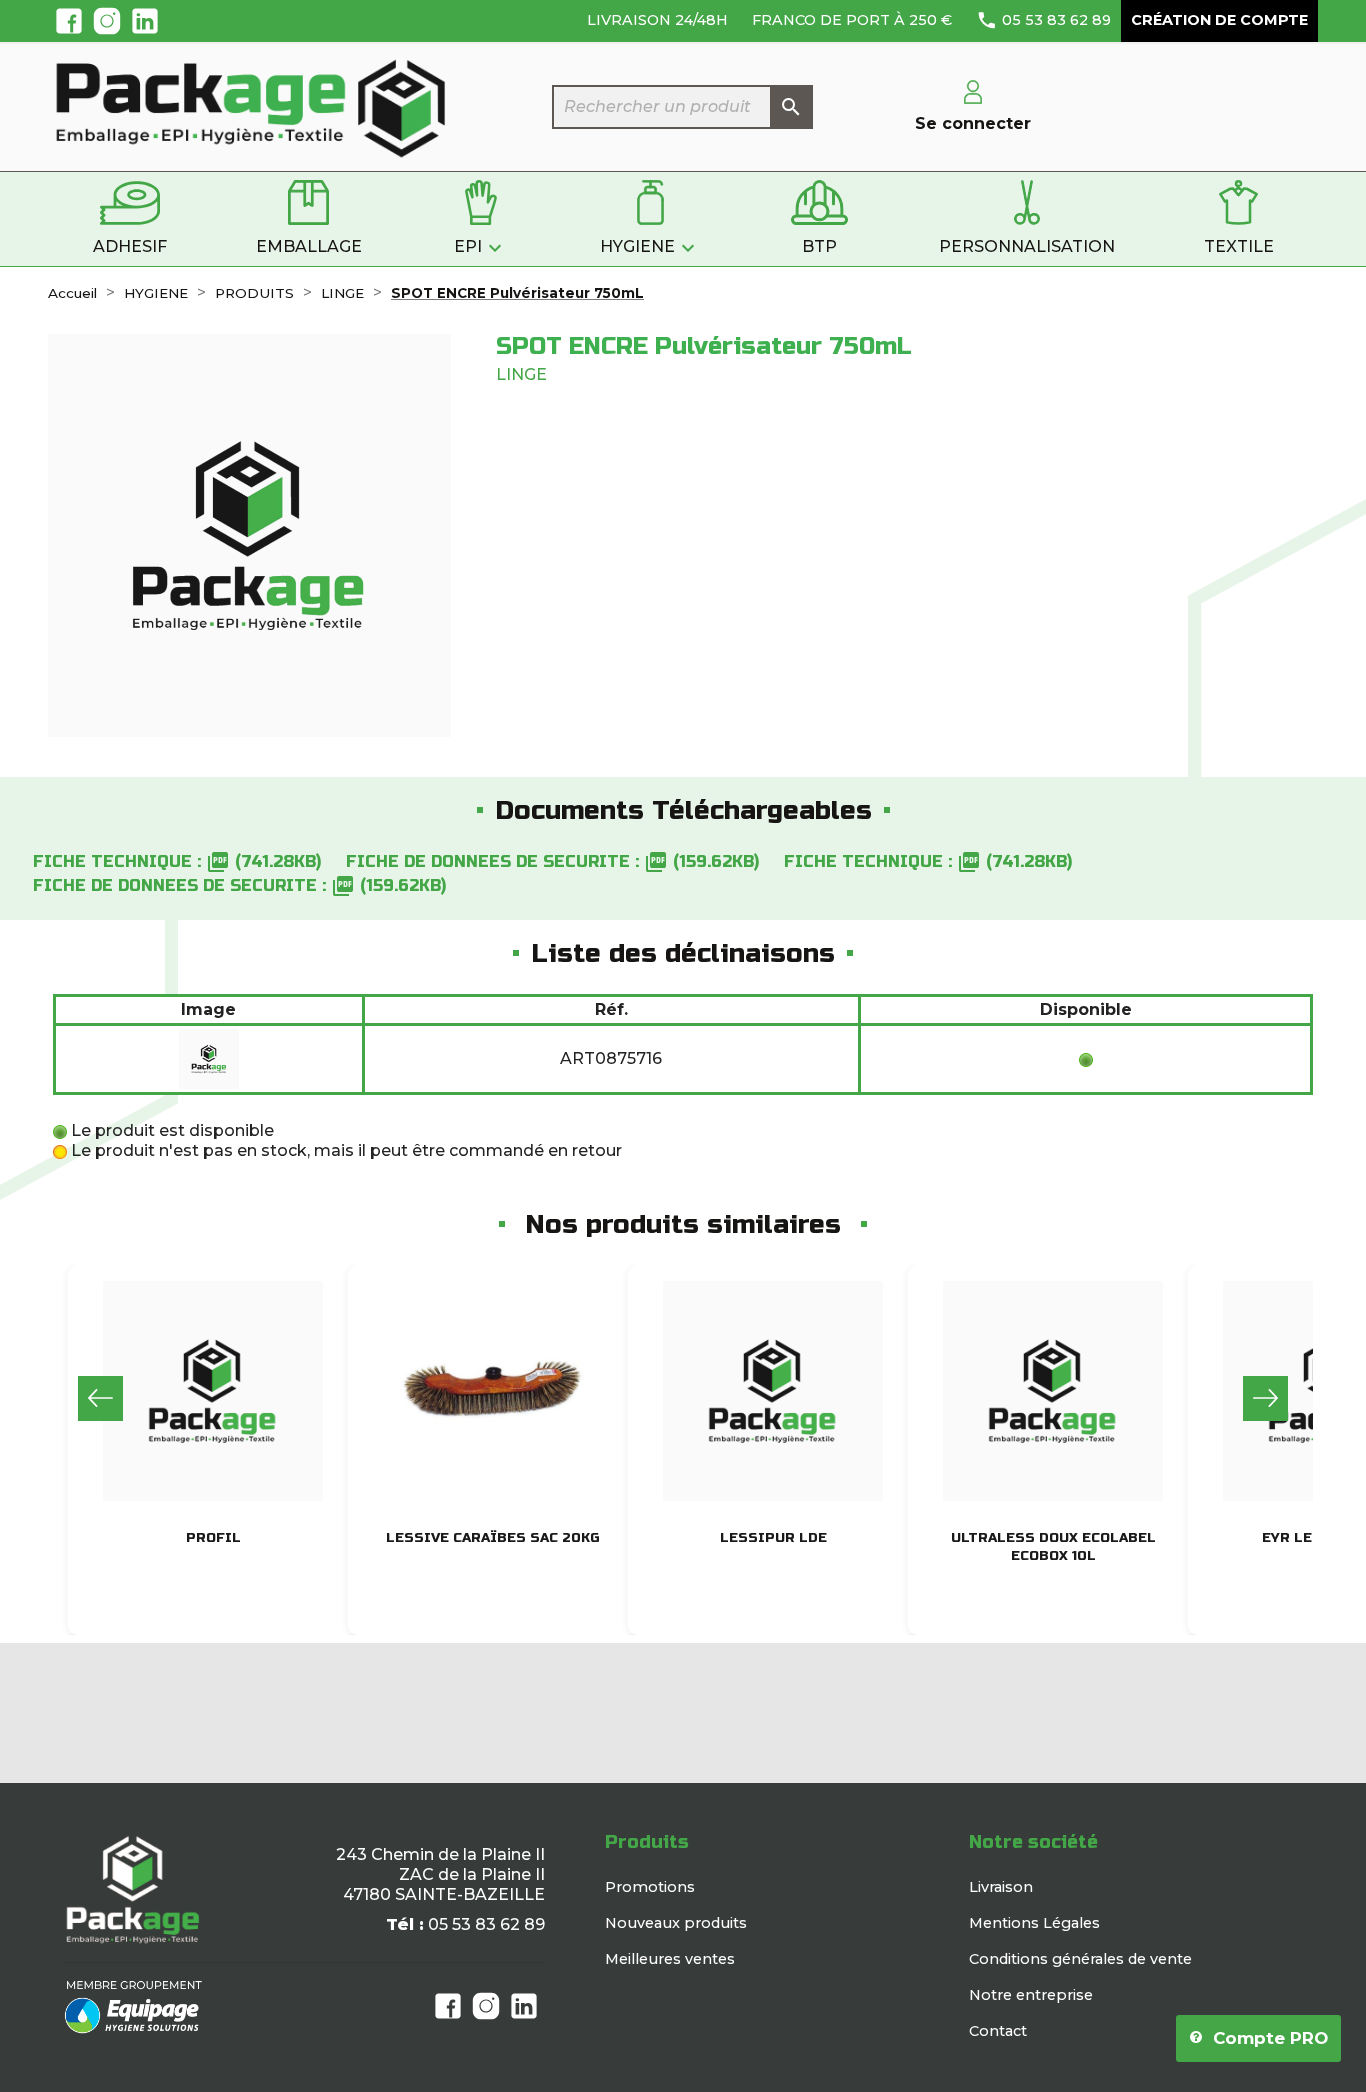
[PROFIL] (213, 1391)
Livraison (1001, 1887)
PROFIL (213, 1538)
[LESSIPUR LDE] (773, 1391)
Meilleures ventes (670, 1959)
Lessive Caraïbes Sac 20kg (493, 1538)
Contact (998, 2031)
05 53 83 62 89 (1229, 537)
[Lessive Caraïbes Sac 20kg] (493, 1391)
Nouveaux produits (676, 1923)
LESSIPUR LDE (773, 1538)
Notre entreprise (1031, 1995)
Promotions (650, 1887)
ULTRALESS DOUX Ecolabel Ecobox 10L (1053, 1547)
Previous (100, 1398)
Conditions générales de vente (1080, 1959)
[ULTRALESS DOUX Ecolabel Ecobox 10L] (1053, 1391)
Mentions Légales (1034, 1923)
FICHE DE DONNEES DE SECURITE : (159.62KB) (552, 861)
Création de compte (1219, 20)
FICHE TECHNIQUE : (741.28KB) (177, 861)
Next (1265, 1398)
